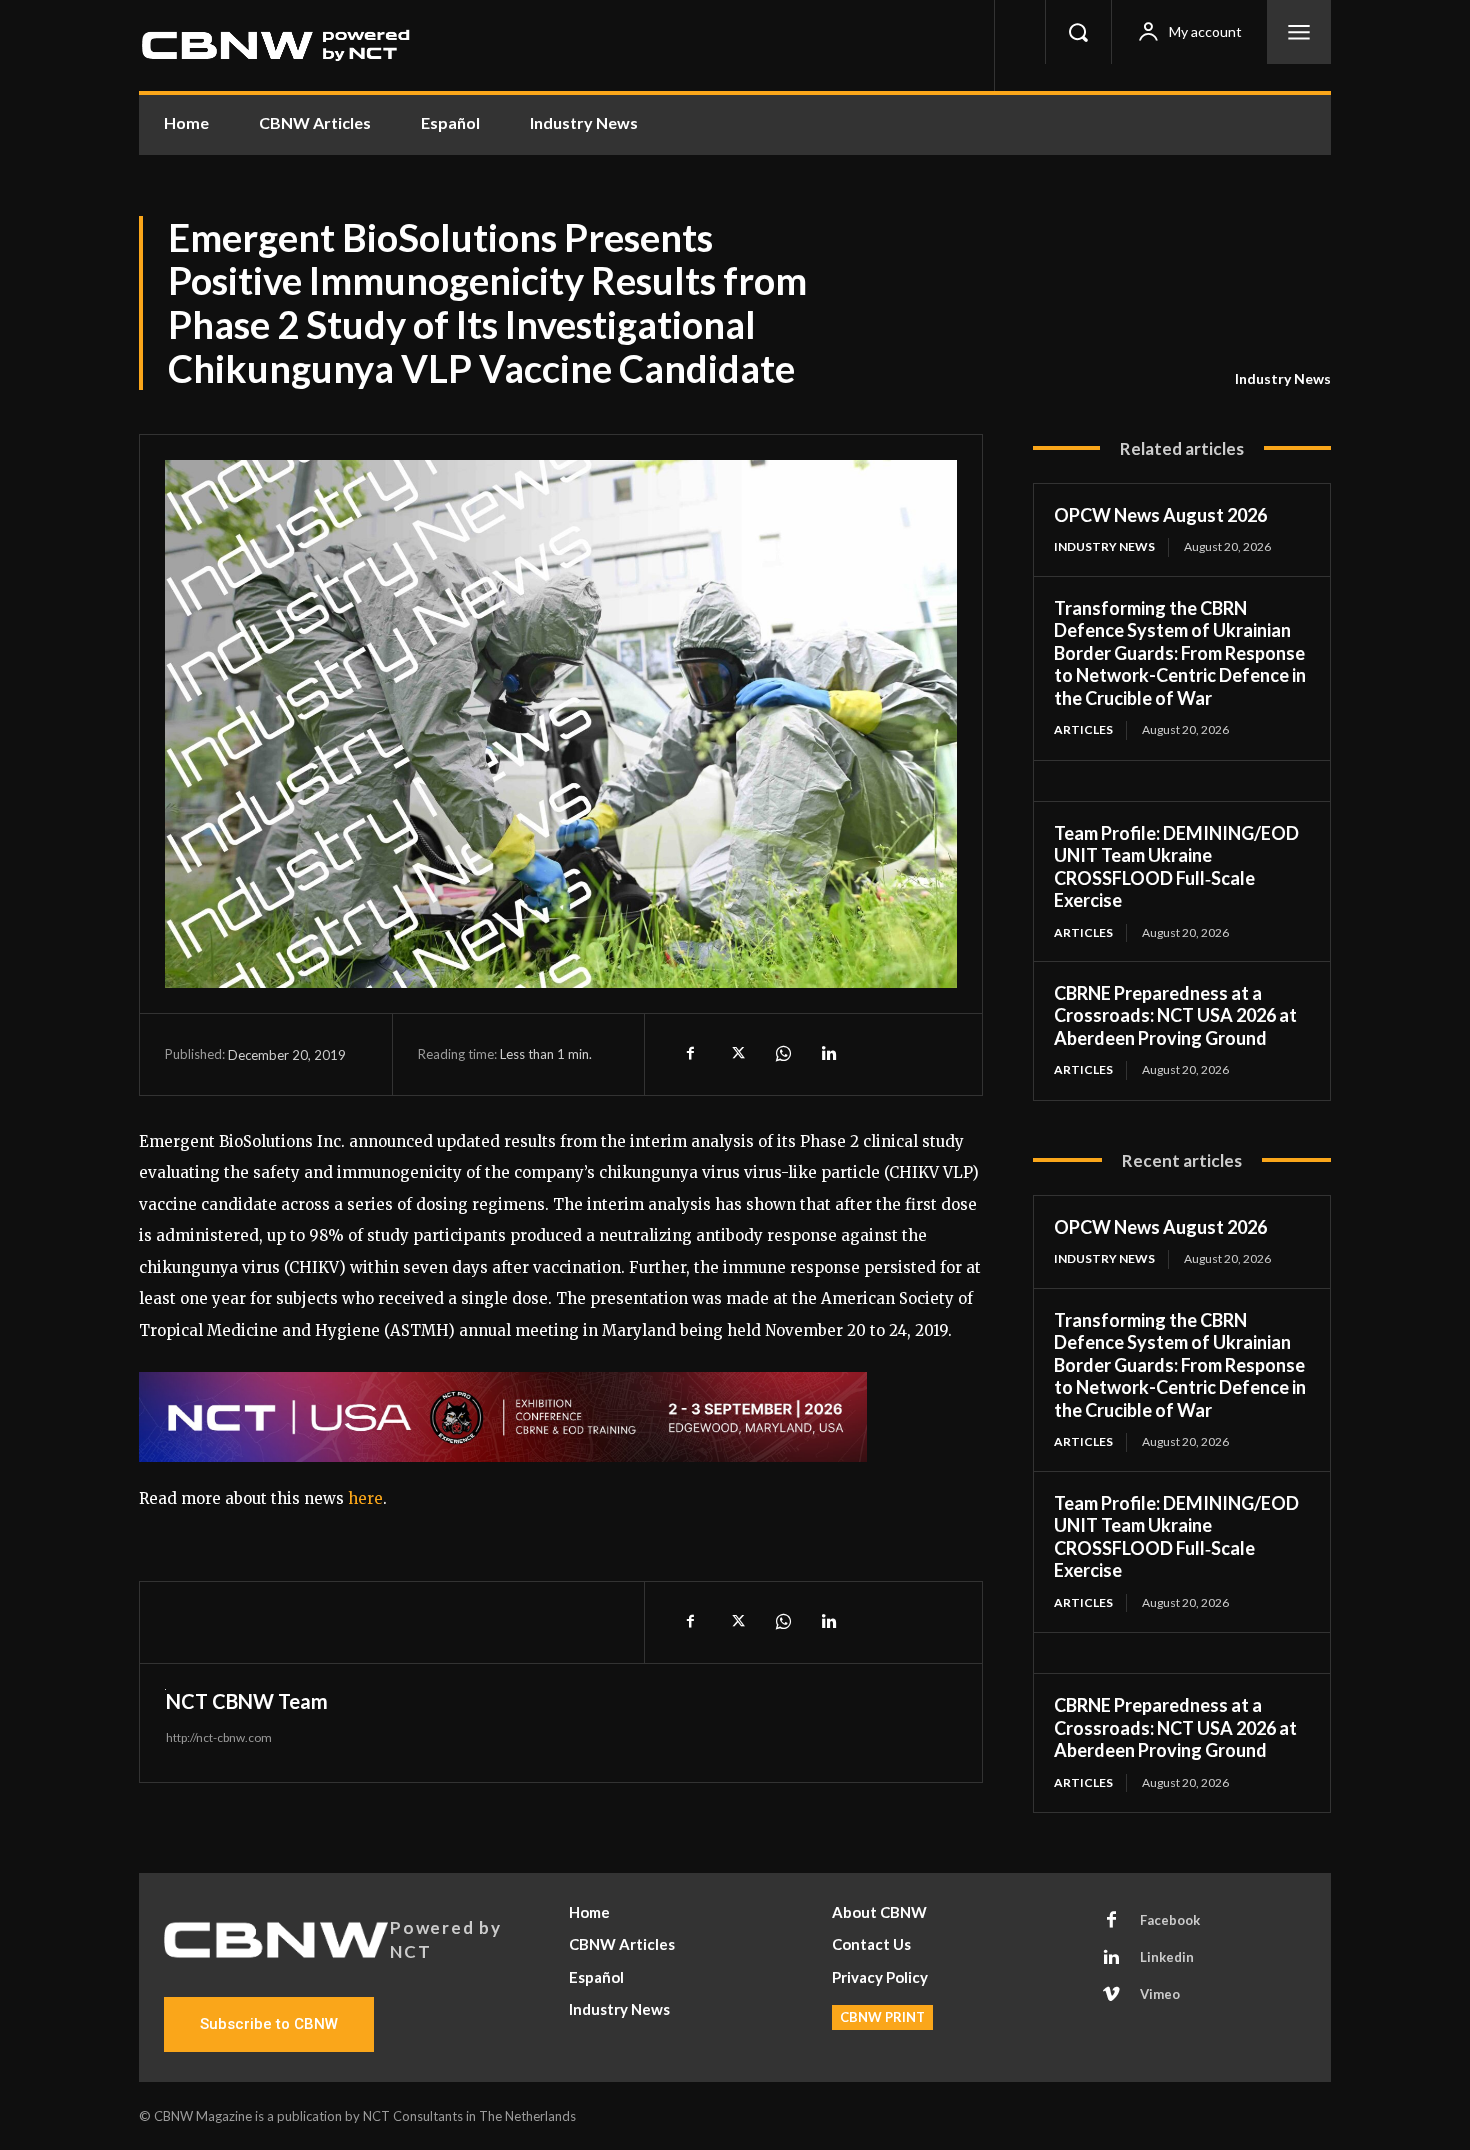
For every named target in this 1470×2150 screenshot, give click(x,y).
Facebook (1170, 1920)
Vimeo (1160, 1994)
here (365, 1498)
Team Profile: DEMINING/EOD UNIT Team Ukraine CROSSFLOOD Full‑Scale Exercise (1176, 867)
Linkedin (1167, 1957)
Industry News (1283, 378)
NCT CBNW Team (247, 1701)
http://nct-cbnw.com (219, 1737)
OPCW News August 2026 (1160, 515)
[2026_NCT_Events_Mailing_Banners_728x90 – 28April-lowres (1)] (561, 1417)
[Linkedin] (828, 1054)
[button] (1078, 32)
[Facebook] (690, 1054)
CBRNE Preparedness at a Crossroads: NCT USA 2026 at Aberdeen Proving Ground (1175, 1015)
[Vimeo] (1112, 1995)
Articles (1083, 729)
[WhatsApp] (782, 1054)
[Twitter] (736, 1054)
